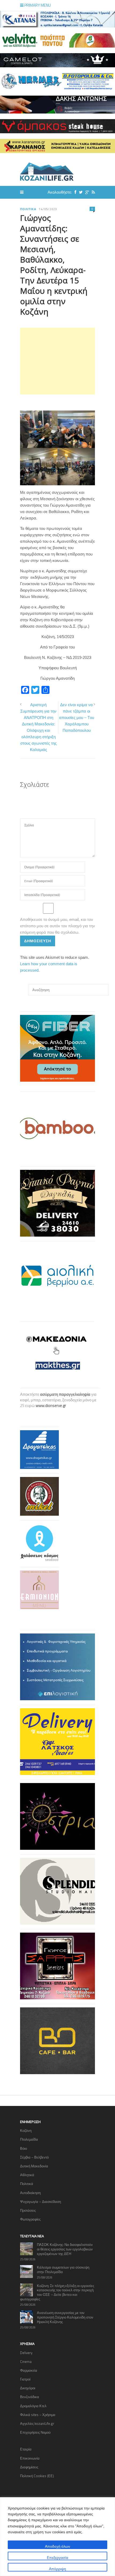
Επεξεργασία (57, 2557)
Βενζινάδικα (30, 2397)
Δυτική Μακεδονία (34, 2166)
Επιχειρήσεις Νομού (35, 2432)
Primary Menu (37, 5)
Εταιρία (26, 2449)
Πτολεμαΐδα (29, 2139)
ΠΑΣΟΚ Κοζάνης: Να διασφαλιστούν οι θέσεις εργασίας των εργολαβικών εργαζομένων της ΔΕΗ (65, 2249)
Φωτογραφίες (30, 2219)
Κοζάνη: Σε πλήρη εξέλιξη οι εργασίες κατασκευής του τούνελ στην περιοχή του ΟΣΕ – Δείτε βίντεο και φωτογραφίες (57, 2292)
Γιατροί (25, 2379)
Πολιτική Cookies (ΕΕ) (37, 2476)
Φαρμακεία (29, 2370)
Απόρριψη (57, 2569)
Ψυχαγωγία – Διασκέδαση (41, 2202)
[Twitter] (79, 192)
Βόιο (24, 2148)
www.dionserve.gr (51, 1406)
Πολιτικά (28, 209)
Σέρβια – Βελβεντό (34, 2157)
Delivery (26, 2353)
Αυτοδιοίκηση (30, 2193)
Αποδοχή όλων (57, 2546)
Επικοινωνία (30, 2458)
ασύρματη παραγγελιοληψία (65, 1394)
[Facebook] (74, 192)
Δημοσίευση (38, 941)
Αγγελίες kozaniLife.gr (37, 2423)
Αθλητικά (27, 2175)
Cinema (26, 2362)
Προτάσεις (28, 2210)
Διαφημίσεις (29, 2467)
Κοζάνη (26, 2131)
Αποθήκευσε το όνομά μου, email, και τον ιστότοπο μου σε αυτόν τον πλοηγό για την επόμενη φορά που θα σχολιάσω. (57, 926)
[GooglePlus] (86, 192)
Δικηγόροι (28, 2388)
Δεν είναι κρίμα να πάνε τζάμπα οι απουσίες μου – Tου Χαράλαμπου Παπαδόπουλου (77, 718)
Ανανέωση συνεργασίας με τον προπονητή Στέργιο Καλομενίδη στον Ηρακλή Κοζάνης (65, 2317)
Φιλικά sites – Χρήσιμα (38, 2415)
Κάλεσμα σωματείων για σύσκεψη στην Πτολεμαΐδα (63, 2270)
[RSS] (92, 192)
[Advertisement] (57, 361)
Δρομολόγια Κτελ (33, 2406)
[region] (57, 2537)
